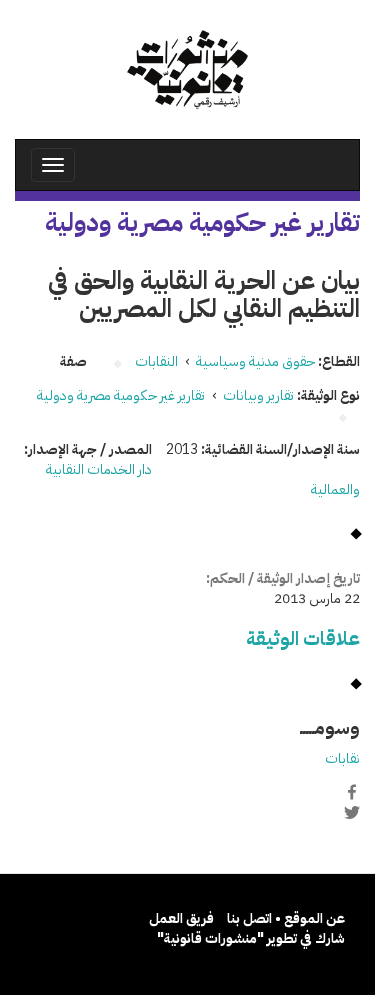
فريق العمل (181, 918)
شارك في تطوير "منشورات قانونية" (251, 938)
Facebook (352, 792)
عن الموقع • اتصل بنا (286, 918)
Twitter (352, 813)
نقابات (342, 758)
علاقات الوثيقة (303, 638)
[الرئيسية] (187, 69)
